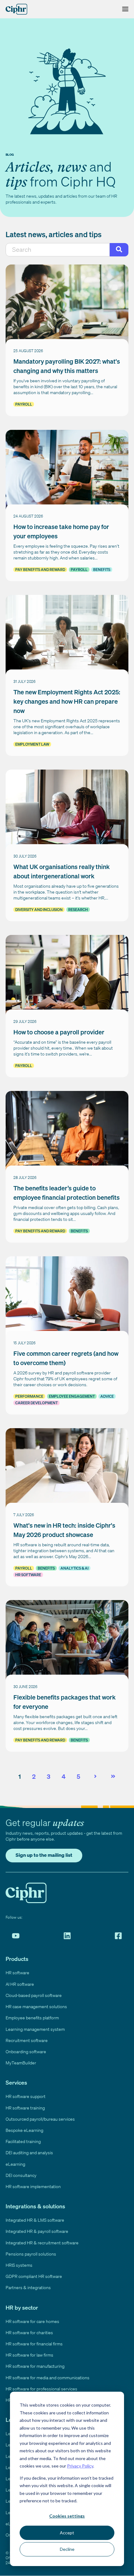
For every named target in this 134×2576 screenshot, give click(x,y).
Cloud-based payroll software (34, 1995)
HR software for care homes (32, 2321)
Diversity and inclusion (39, 910)
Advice (107, 1396)
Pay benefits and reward (40, 570)
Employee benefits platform (32, 2018)
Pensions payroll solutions (31, 2254)
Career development (36, 1403)
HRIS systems (19, 2265)
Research (78, 910)
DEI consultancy (21, 2175)
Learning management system (35, 2029)
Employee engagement (72, 1396)
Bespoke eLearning (24, 2130)
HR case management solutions (36, 2006)
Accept (67, 2533)
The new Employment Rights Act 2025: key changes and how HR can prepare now (67, 701)
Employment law (32, 744)
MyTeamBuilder (21, 2063)
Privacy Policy (80, 2466)
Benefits (102, 570)
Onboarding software (26, 2052)
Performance (29, 1396)
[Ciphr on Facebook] (118, 1936)
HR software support (26, 2096)
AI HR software (20, 1984)
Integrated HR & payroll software (37, 2231)
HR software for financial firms (34, 2344)
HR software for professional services (41, 2389)
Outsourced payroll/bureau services (40, 2119)
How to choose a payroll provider (59, 1032)
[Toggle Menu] (124, 9)
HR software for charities (29, 2332)
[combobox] (58, 250)
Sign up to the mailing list (44, 1855)
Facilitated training (23, 2141)
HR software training (25, 2108)
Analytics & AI (74, 1568)
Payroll (24, 404)
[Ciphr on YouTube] (16, 1936)
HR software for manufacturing (35, 2366)
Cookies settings (67, 2516)
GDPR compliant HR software (34, 2276)
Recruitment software (27, 2040)
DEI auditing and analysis (29, 2153)
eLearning (15, 2164)
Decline (67, 2549)
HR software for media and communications (48, 2378)
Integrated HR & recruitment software (42, 2243)
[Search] (119, 250)
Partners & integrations (28, 2287)
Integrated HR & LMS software (35, 2220)
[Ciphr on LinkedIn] (67, 1936)
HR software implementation (33, 2186)
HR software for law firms (29, 2355)
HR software (28, 1575)
